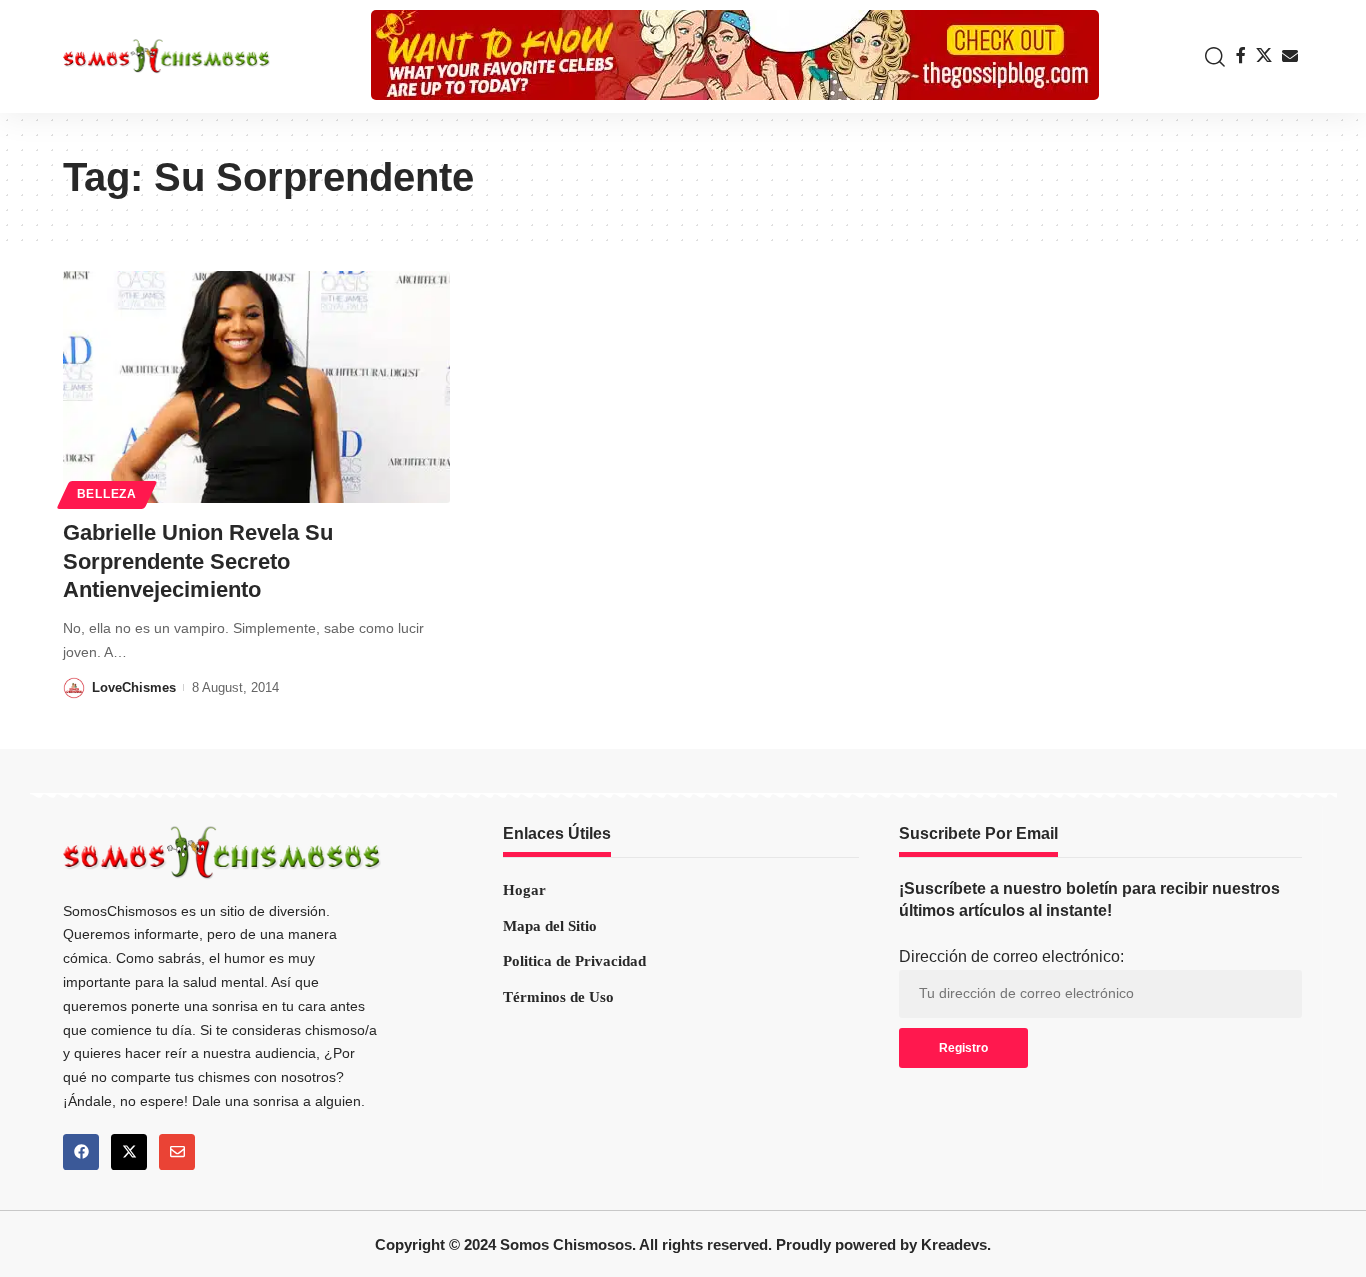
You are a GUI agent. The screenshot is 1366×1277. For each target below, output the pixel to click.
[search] (1210, 57)
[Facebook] (1241, 55)
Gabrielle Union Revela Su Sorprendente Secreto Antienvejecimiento (198, 561)
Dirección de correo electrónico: (1011, 956)
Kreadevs (954, 1244)
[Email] (1290, 56)
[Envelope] (177, 1152)
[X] (1264, 55)
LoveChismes (134, 687)
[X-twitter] (129, 1152)
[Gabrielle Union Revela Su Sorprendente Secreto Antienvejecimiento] (256, 387)
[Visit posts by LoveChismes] (74, 687)
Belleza (107, 494)
